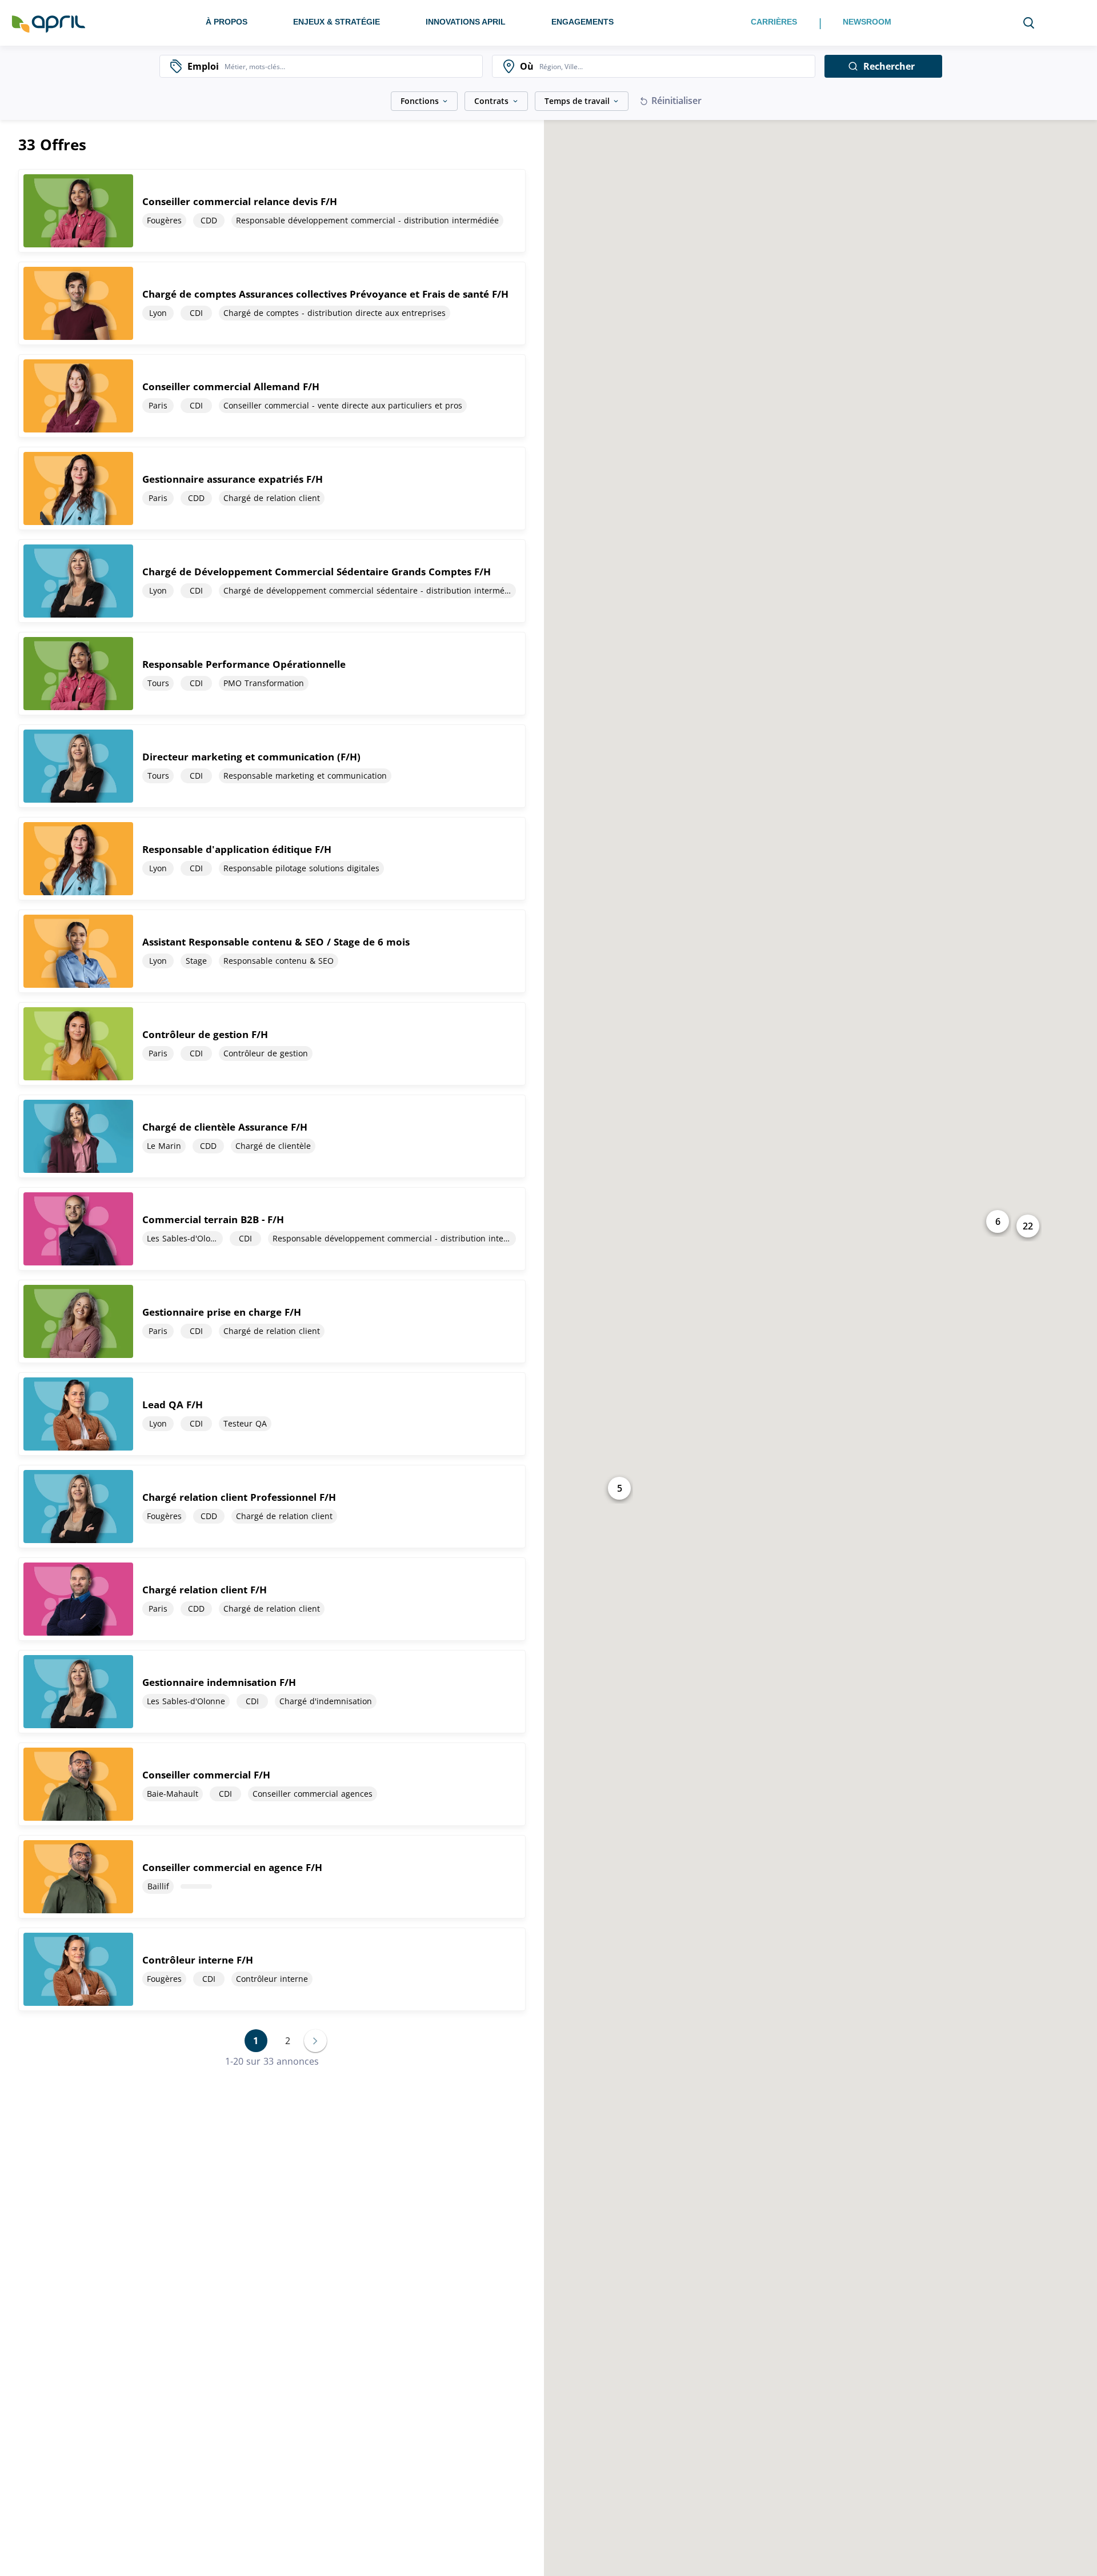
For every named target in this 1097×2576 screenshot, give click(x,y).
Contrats (491, 101)
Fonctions (420, 101)
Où (527, 66)
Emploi (203, 66)
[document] (272, 211)
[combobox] (351, 66)
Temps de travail (577, 101)
